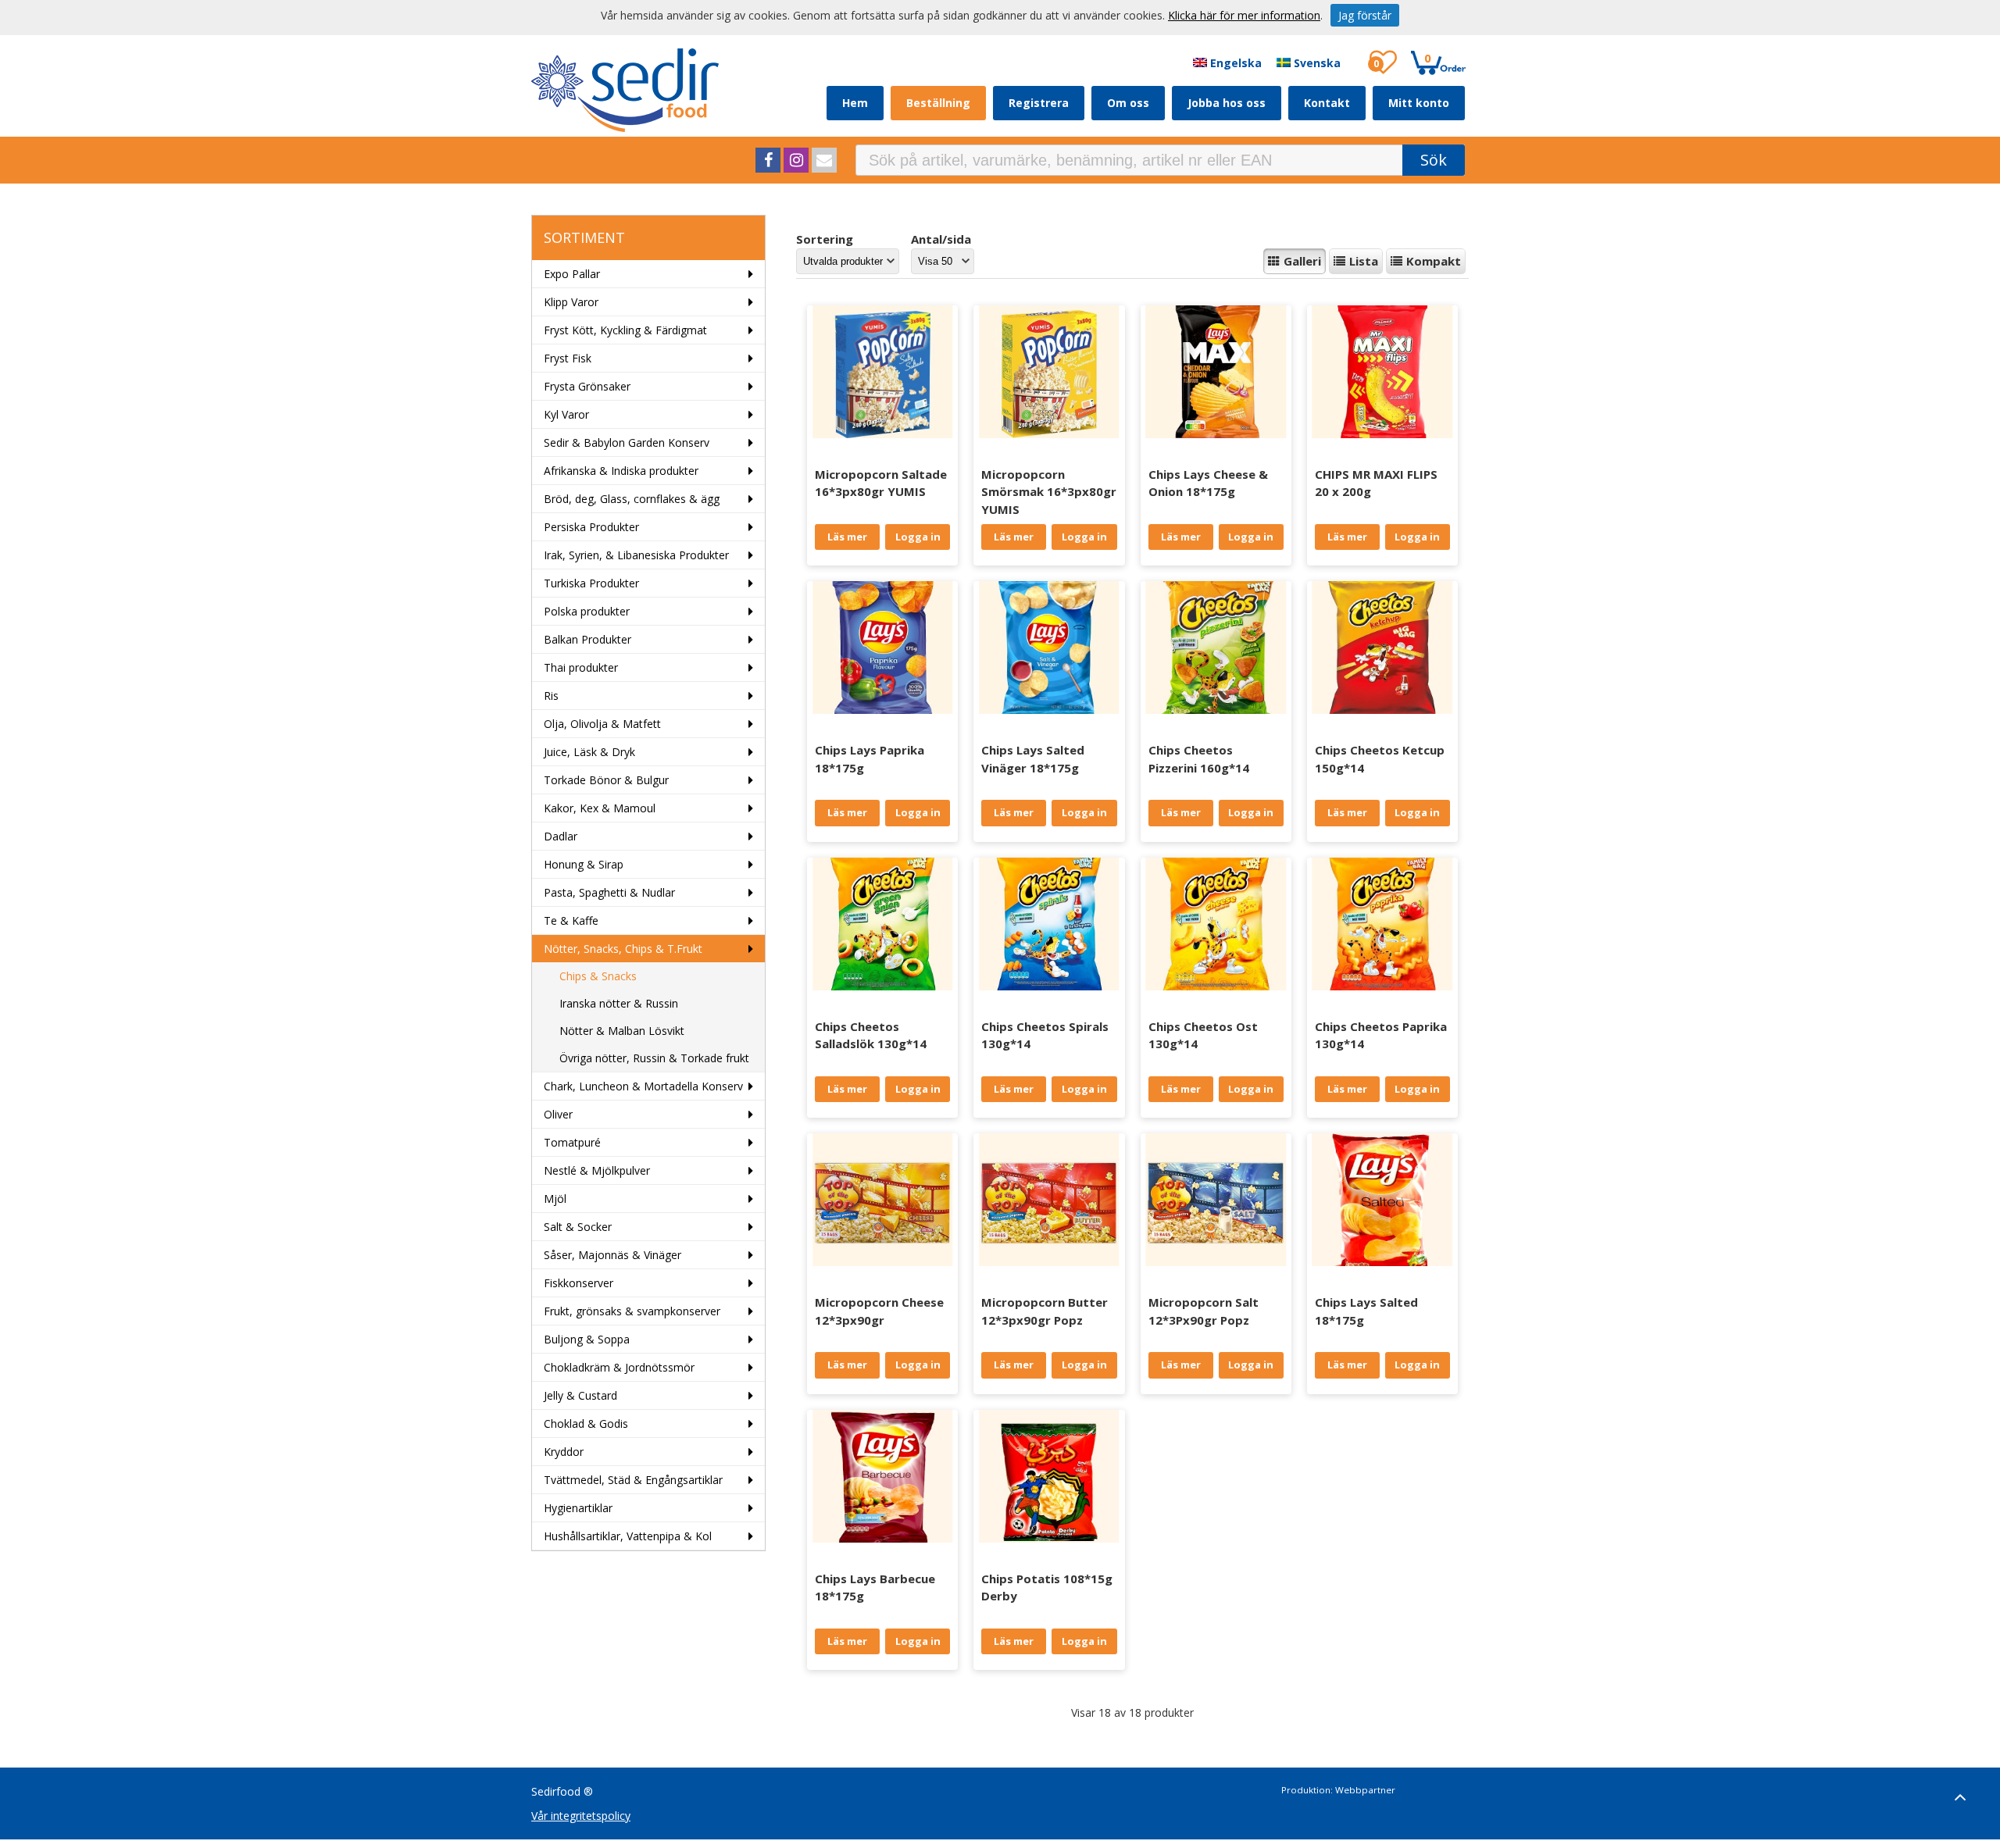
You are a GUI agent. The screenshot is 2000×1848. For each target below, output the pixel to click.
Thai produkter (581, 667)
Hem (855, 103)
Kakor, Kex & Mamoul (600, 808)
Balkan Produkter (587, 639)
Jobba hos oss (1227, 103)
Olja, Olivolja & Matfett (602, 724)
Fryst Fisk (568, 358)
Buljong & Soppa (587, 1339)
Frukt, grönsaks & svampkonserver (632, 1311)
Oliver (558, 1114)
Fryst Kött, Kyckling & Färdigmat (625, 330)
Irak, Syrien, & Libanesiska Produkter (636, 555)
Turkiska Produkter (591, 583)
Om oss (1128, 103)
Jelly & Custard (580, 1395)
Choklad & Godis (586, 1423)
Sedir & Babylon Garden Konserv (627, 442)
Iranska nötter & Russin (619, 1003)
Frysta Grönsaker (587, 386)
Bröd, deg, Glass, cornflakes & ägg (632, 499)
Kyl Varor (566, 414)
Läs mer (847, 537)
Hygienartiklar (578, 1508)
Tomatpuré (572, 1142)
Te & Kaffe (571, 920)
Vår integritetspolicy (581, 1816)
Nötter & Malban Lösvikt (622, 1031)
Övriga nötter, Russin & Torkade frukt (654, 1058)
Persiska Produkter (591, 527)
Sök (1434, 160)
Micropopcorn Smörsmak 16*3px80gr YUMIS (1049, 492)
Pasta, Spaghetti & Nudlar (609, 892)
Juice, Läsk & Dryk (589, 752)
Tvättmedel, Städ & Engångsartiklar (633, 1480)
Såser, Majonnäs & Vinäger (612, 1255)
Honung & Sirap (584, 864)
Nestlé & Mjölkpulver (597, 1170)
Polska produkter (587, 611)
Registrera (1039, 103)
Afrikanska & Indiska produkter (621, 471)
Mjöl (555, 1199)
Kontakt (1327, 103)
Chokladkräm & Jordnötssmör (619, 1367)
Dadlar (561, 836)
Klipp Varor (571, 302)
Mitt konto (1419, 103)
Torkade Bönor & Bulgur (606, 780)
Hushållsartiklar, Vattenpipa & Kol (628, 1536)
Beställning (938, 103)
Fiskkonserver (579, 1283)
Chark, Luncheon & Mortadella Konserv (643, 1086)
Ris (551, 696)
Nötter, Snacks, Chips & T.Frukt (623, 949)
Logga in (918, 537)
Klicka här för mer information (1244, 15)
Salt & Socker (578, 1227)
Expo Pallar (572, 274)
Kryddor (564, 1452)
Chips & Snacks (598, 976)
